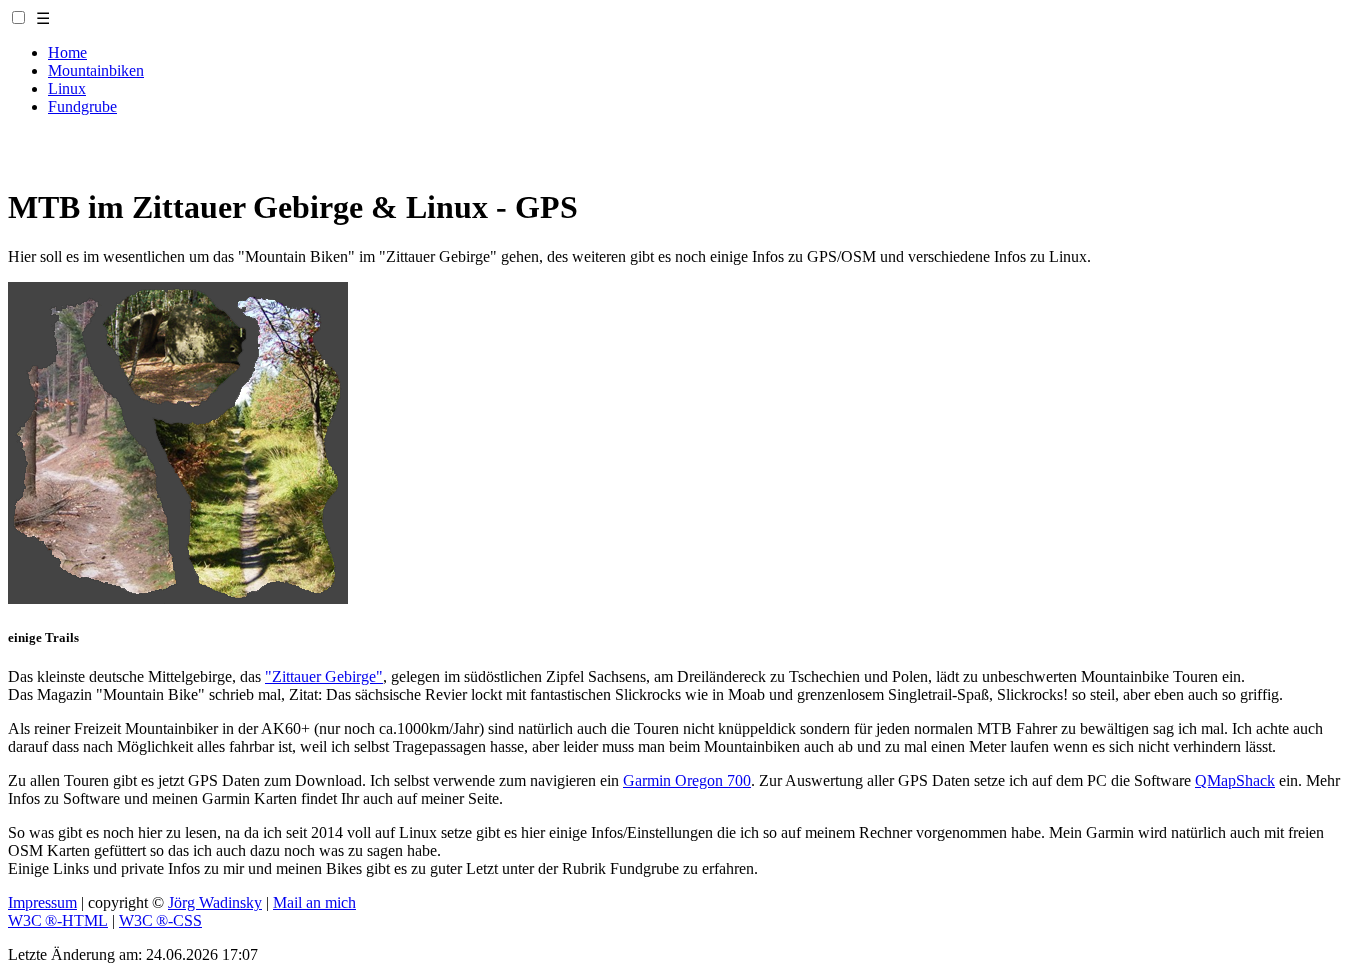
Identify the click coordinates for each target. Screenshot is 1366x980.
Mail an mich (314, 902)
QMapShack (1235, 780)
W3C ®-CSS (160, 920)
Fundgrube (82, 106)
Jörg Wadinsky (215, 902)
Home (67, 52)
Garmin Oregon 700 (687, 780)
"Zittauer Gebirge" (324, 676)
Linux (67, 88)
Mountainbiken (96, 70)
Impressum (42, 902)
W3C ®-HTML (58, 920)
